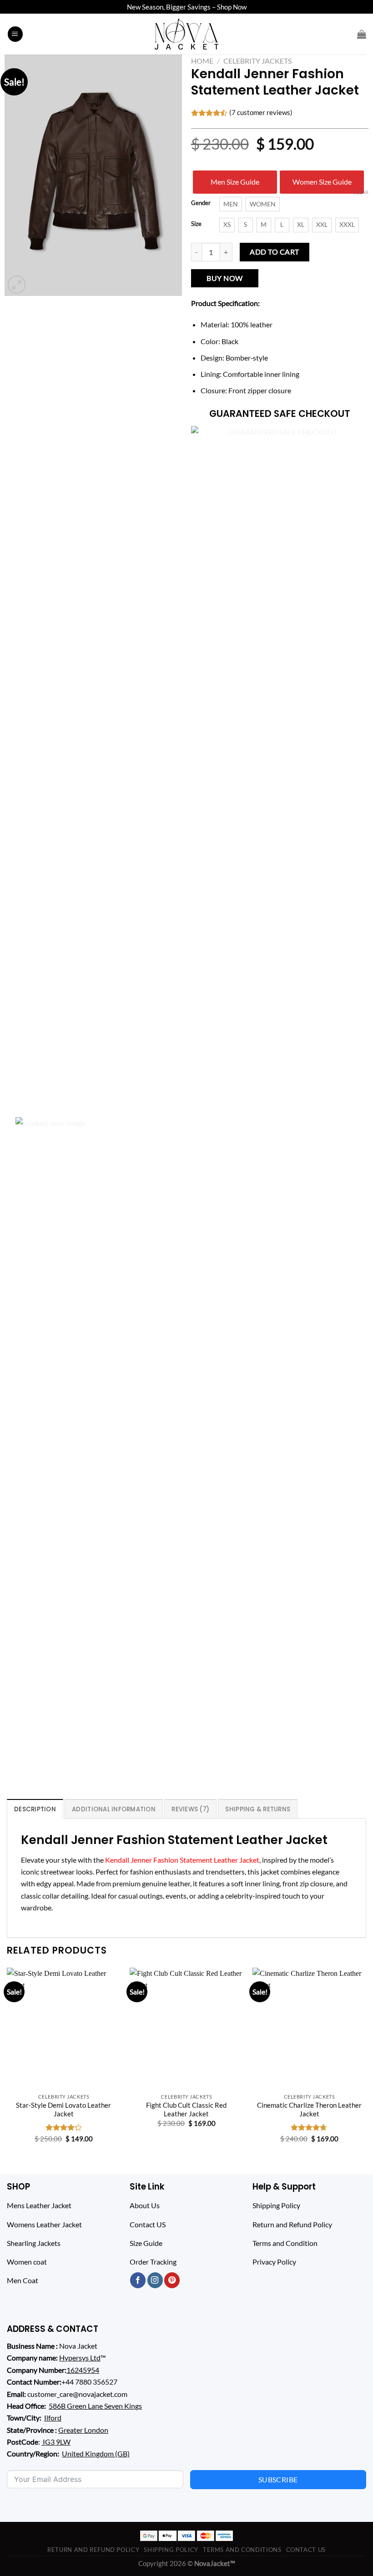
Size (196, 224)
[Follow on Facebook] (138, 2280)
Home (202, 61)
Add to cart (274, 252)
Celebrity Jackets (257, 61)
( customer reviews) (261, 112)
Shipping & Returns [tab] (258, 1809)
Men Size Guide (235, 182)
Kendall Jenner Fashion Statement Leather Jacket (182, 1860)
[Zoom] (17, 285)
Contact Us (306, 2550)
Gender (201, 203)
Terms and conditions (242, 2550)
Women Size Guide (322, 182)
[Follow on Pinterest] (172, 2280)
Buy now (224, 278)
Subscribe (278, 2479)
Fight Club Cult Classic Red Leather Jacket (186, 2109)
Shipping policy (171, 2550)
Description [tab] (35, 1809)
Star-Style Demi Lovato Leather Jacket (63, 2109)
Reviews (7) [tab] (190, 1809)
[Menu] (15, 34)
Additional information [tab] (114, 1809)
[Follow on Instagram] (155, 2280)
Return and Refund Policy (93, 2550)
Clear (361, 192)
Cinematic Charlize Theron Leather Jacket (309, 2109)
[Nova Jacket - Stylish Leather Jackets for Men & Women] (187, 34)
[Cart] (362, 34)
